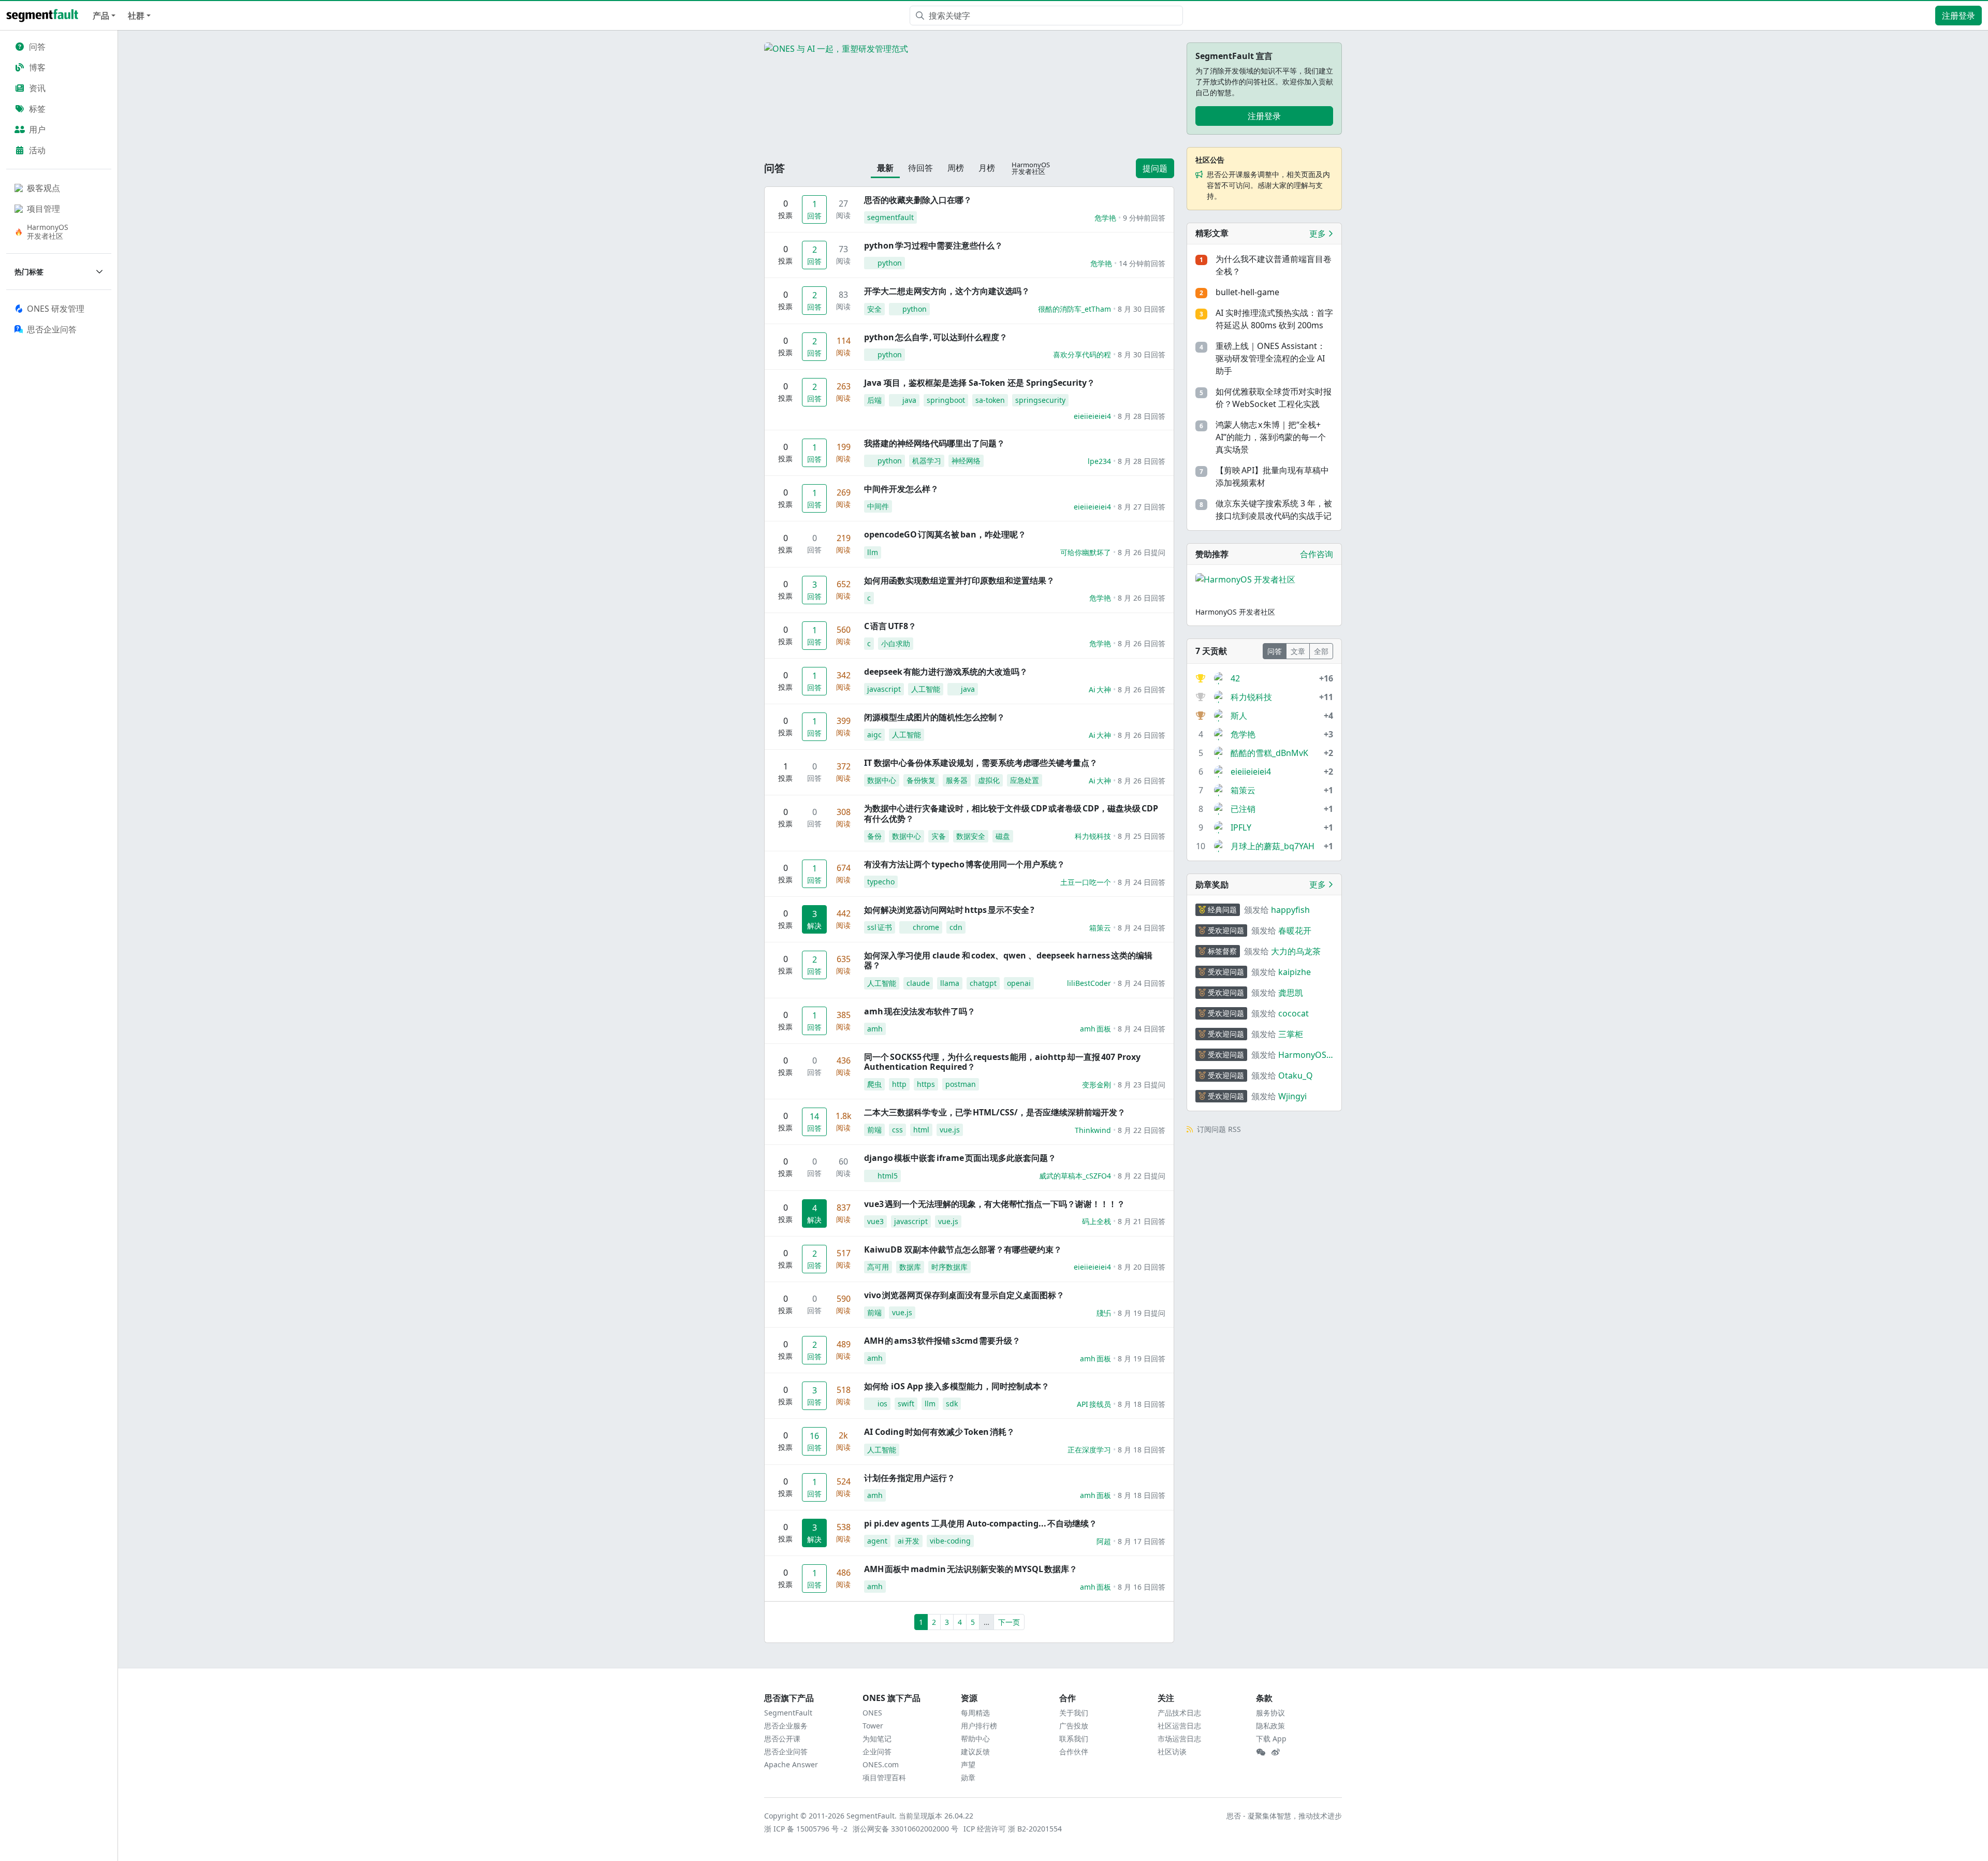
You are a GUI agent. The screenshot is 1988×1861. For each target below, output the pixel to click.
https (926, 1084)
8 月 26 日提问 (1142, 552)
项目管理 (43, 209)
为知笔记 (877, 1739)
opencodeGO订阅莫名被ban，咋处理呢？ (945, 534)
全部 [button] (1321, 651)
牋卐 (1104, 1313)
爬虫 (874, 1084)
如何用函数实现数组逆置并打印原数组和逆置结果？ (959, 580)
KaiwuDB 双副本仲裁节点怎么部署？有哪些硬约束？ (963, 1249)
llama (950, 983)
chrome (926, 927)
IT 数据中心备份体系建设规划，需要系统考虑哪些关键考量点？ (981, 763)
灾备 (939, 836)
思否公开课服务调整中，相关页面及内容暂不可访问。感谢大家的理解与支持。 (1268, 185)
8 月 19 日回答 (1142, 1358)
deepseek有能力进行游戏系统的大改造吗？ (946, 672)
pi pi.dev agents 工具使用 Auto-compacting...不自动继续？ (981, 1523)
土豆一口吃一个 (1086, 882)
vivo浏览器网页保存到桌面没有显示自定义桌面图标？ (964, 1295)
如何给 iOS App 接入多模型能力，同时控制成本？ (957, 1386)
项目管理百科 (884, 1777)
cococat (1293, 1013)
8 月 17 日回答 (1142, 1541)
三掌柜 (1291, 1034)
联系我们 (1074, 1739)
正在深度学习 (1089, 1450)
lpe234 (1099, 461)
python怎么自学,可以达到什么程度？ (936, 337)
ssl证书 (880, 927)
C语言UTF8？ (890, 626)
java (909, 400)
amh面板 (1095, 1029)
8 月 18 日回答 (1142, 1404)
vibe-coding (950, 1541)
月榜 (987, 168)
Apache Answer (791, 1764)
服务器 (957, 780)
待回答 (920, 168)
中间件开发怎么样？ (901, 489)
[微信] (1261, 1752)
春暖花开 (1295, 930)
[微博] (1276, 1752)
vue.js (950, 1130)
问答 (37, 47)
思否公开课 (782, 1739)
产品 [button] (101, 16)
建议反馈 (975, 1751)
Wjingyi (1292, 1096)
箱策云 (1100, 928)
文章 (1298, 651)
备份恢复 (921, 780)
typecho (881, 882)
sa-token (990, 400)
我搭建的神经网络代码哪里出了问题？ (934, 443)
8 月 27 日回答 (1142, 507)
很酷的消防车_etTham (1075, 309)
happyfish (1290, 910)
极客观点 (43, 188)
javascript (884, 689)
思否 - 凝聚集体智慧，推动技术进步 (1284, 1816)
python (890, 263)
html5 (888, 1176)
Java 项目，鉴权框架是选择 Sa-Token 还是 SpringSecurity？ (980, 383)
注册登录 (1958, 16)
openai (1019, 983)
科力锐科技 (1093, 836)
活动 (37, 150)
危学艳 (1105, 218)
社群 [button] (136, 16)
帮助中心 (975, 1739)
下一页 (1009, 1622)
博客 (37, 67)
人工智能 (926, 689)
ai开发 (909, 1541)
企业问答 (877, 1751)
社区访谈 (1172, 1751)
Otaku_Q (1296, 1075)
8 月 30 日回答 (1142, 309)
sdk (952, 1404)
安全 (874, 309)
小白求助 (896, 643)
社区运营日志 (1179, 1726)
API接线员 (1094, 1404)
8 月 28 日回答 (1142, 416)
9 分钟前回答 (1144, 218)
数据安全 (971, 836)
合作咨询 (1317, 554)
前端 (874, 1130)
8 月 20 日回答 (1142, 1267)
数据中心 (882, 780)
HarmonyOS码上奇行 (1302, 1055)
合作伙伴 (1074, 1751)
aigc (874, 735)
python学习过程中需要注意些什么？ (933, 245)
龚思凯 (1291, 993)
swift (906, 1404)
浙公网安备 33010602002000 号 (906, 1829)
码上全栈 (1097, 1221)
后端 (874, 400)
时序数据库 (949, 1267)
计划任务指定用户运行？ (910, 1478)
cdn (956, 927)
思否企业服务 (786, 1726)
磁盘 (1003, 836)
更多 (1319, 234)
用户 (37, 129)
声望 (968, 1764)
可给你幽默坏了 (1086, 552)
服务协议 (1270, 1713)
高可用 (878, 1267)
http (899, 1084)
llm (873, 552)
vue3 (875, 1221)
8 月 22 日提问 (1142, 1176)
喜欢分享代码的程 (1082, 354)
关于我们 (1074, 1713)
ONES (872, 1713)
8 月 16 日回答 (1142, 1587)
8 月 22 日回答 (1142, 1130)
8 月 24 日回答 (1142, 882)
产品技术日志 (1179, 1713)
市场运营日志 (1179, 1739)
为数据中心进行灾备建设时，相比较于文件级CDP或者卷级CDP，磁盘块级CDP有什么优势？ (1011, 813)
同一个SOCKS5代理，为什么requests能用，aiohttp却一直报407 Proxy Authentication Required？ (1002, 1062)
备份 (874, 836)
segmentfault (890, 217)
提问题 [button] (1155, 168)
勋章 (968, 1777)
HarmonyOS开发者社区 (48, 231)
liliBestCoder (1089, 983)
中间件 (878, 506)
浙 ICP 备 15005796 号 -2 (806, 1829)
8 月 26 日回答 (1142, 598)
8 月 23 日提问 (1142, 1085)
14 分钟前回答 (1142, 263)
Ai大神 (1100, 689)
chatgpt (983, 983)
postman (961, 1084)
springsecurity (1040, 400)
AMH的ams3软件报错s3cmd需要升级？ (942, 1341)
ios (882, 1404)
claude (918, 983)
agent (877, 1541)
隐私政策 (1270, 1726)
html (921, 1130)
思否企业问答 (786, 1751)
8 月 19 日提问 (1142, 1313)
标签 (37, 109)
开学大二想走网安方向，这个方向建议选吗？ (947, 291)
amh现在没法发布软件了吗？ (920, 1011)
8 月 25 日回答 (1142, 836)
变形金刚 (1097, 1085)
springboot (946, 400)
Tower (873, 1726)
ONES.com (881, 1764)
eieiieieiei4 (1092, 416)
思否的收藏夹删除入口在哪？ (918, 200)
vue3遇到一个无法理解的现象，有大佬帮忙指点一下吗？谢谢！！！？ (995, 1204)
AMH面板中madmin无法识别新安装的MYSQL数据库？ (971, 1569)
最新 (885, 168)
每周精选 (975, 1713)
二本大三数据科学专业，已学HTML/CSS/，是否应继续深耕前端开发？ (995, 1112)
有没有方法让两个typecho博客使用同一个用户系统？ (964, 864)
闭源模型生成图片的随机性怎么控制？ (934, 717)
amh (875, 1029)
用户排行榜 (979, 1726)
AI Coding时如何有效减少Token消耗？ (939, 1432)
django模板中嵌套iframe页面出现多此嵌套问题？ (960, 1158)
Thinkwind (1093, 1130)
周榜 (956, 168)
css (897, 1130)
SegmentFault (788, 1713)
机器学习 (927, 461)
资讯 (37, 88)
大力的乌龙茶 (1296, 951)
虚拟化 (989, 780)
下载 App (1271, 1739)
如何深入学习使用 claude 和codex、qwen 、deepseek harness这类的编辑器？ (1008, 960)
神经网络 (966, 461)
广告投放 (1074, 1726)
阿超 (1104, 1541)
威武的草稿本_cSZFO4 (1075, 1176)
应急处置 (1025, 780)
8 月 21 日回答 (1142, 1221)
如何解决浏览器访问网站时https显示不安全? (949, 910)
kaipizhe (1295, 972)
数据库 (910, 1267)
